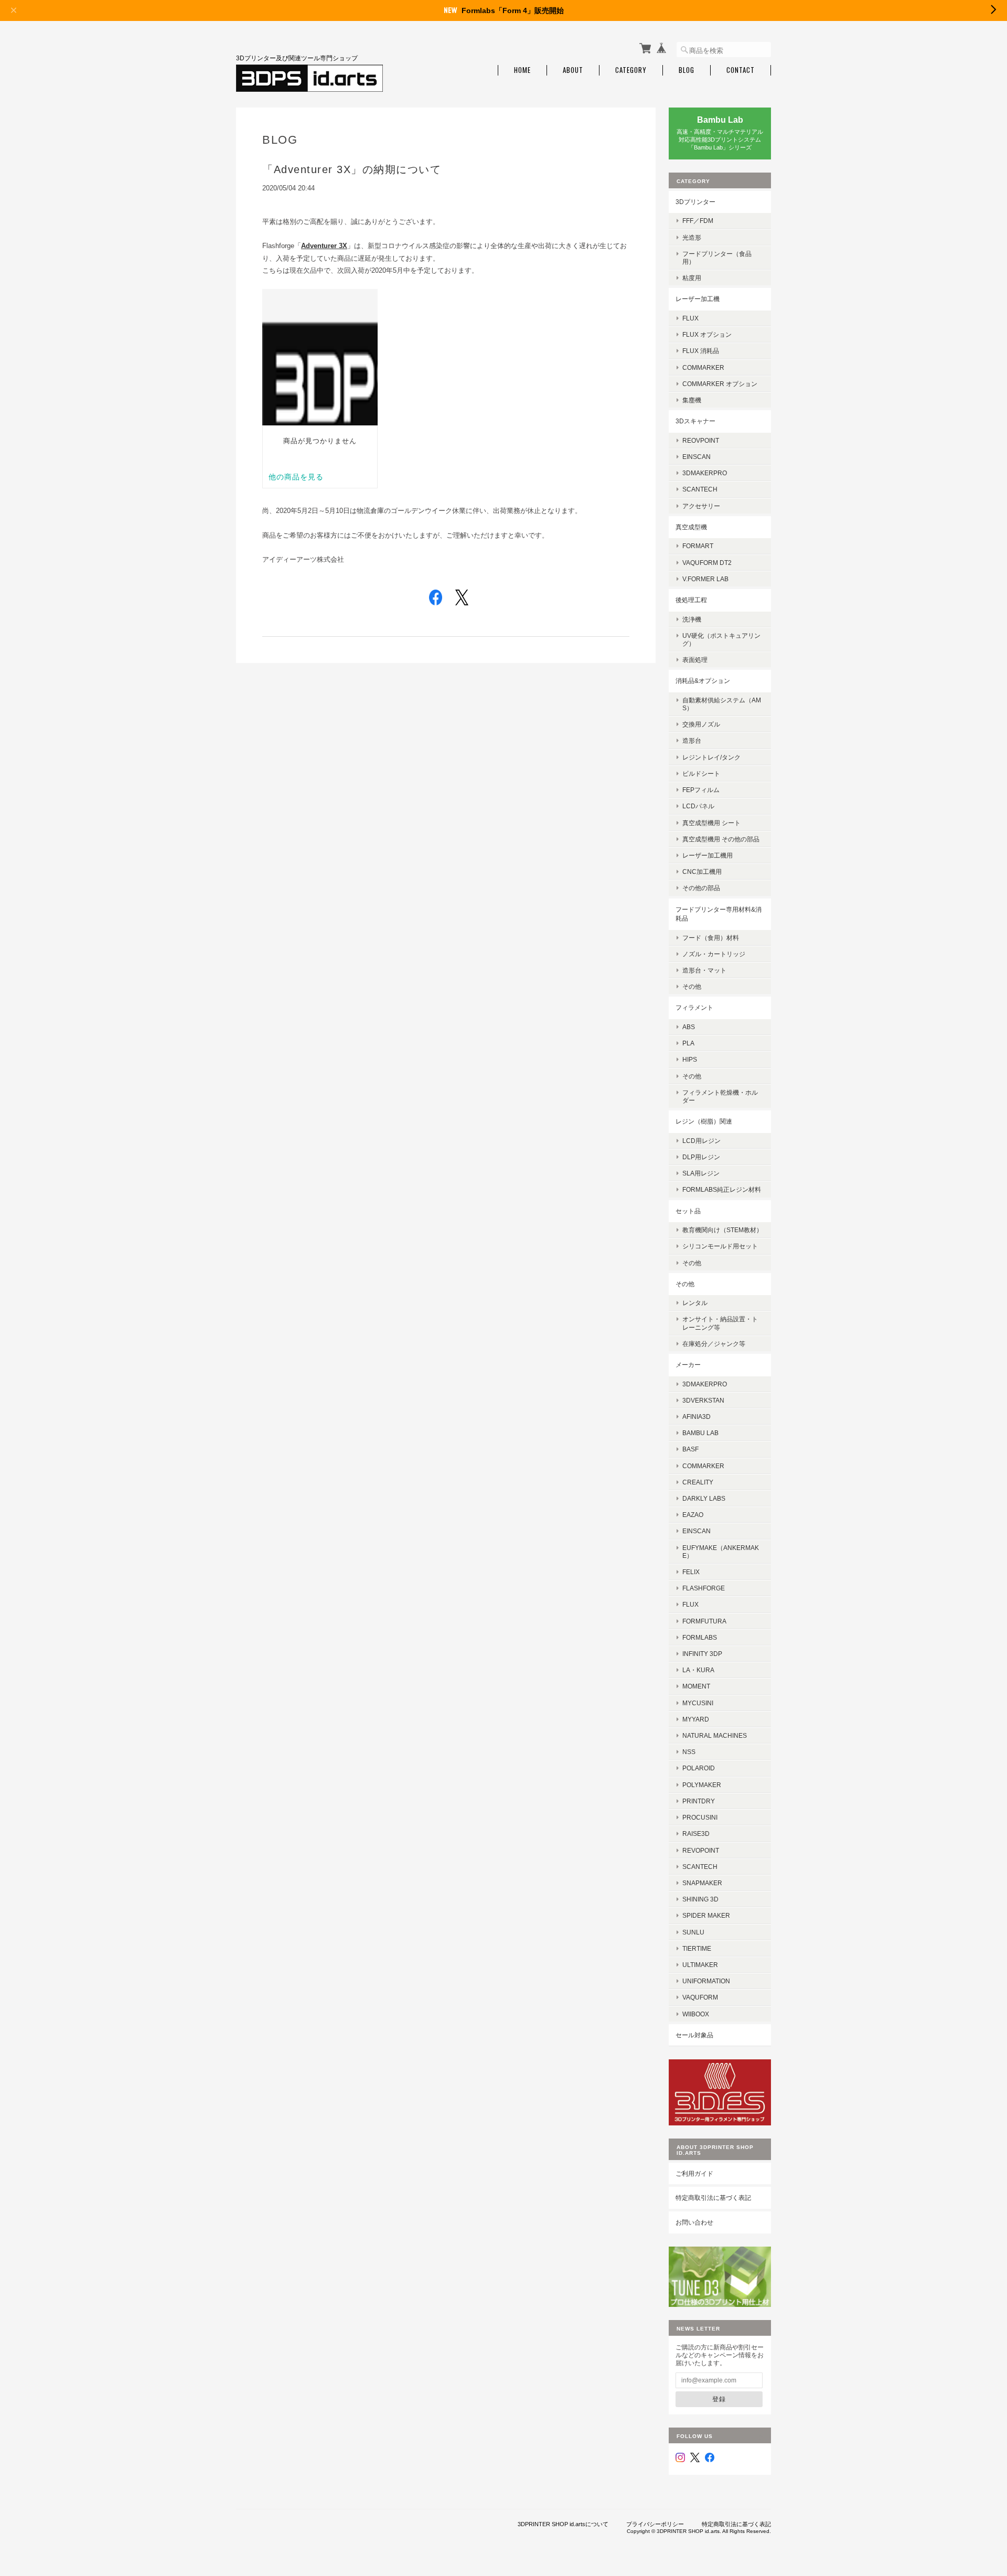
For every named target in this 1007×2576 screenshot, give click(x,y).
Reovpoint (701, 440)
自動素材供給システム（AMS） (722, 704)
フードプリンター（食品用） (717, 258)
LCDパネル (698, 806)
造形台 (692, 740)
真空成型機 (691, 527)
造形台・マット (704, 970)
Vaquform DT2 (707, 563)
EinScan (697, 457)
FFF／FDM (698, 221)
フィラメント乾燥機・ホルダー (720, 1096)
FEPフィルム (701, 790)
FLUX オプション (707, 334)
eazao (693, 1515)
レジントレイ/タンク (711, 757)
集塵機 (692, 400)
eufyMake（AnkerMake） (721, 1552)
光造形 (692, 237)
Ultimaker (700, 1965)
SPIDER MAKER (706, 1915)
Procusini (700, 1817)
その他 (692, 986)
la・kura (698, 1670)
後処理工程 (691, 600)
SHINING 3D (700, 1899)
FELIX (691, 1572)
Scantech (700, 1867)
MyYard (696, 1719)
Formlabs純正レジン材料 (722, 1189)
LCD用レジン (701, 1141)
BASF (690, 1449)
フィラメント (694, 1007)
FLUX (690, 318)
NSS (689, 1752)
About (573, 70)
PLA (688, 1043)
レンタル (695, 1303)
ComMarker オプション (720, 384)
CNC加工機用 (702, 872)
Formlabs (700, 1637)
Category (631, 70)
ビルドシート (701, 773)
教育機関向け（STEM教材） (722, 1230)
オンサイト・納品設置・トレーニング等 (720, 1323)
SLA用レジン (701, 1173)
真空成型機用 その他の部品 (721, 839)
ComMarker (703, 367)
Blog (687, 70)
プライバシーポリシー (655, 2524)
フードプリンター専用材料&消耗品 (719, 914)
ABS (689, 1027)
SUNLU (693, 1932)
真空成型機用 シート (711, 823)
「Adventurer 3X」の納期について (352, 169)
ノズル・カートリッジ (714, 954)
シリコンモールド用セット (720, 1246)
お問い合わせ (694, 2222)
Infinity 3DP (702, 1654)
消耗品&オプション (703, 681)
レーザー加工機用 (708, 855)
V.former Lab (705, 579)
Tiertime (697, 1948)
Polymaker (702, 1785)
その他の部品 (701, 888)
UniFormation (706, 1981)
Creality (698, 1482)
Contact (741, 70)
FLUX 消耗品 (701, 351)
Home (522, 70)
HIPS (690, 1059)
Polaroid (699, 1768)
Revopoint (701, 1850)
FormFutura (704, 1621)
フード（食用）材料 (711, 938)
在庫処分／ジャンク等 (714, 1344)
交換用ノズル (701, 724)
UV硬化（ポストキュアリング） (721, 639)
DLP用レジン (701, 1157)
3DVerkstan (703, 1400)
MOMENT (696, 1686)
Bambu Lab (700, 1433)
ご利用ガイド (694, 2173)
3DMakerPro (705, 1384)
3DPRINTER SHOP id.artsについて (563, 2524)
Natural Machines (715, 1735)
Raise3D (696, 1834)
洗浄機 (692, 619)
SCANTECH (700, 489)
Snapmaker (702, 1883)
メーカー (688, 1365)
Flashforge (704, 1588)
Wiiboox (696, 2014)
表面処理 (695, 660)
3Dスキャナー (695, 421)
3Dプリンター (695, 202)
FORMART (698, 546)
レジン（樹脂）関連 (704, 1121)
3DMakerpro (705, 473)
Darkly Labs (704, 1498)
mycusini (698, 1703)
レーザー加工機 (698, 299)
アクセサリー (701, 506)
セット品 (688, 1211)
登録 (719, 2399)
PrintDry (699, 1801)
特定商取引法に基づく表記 (713, 2198)
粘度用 (692, 278)
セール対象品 (694, 2035)
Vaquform (700, 1997)
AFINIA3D (697, 1417)
